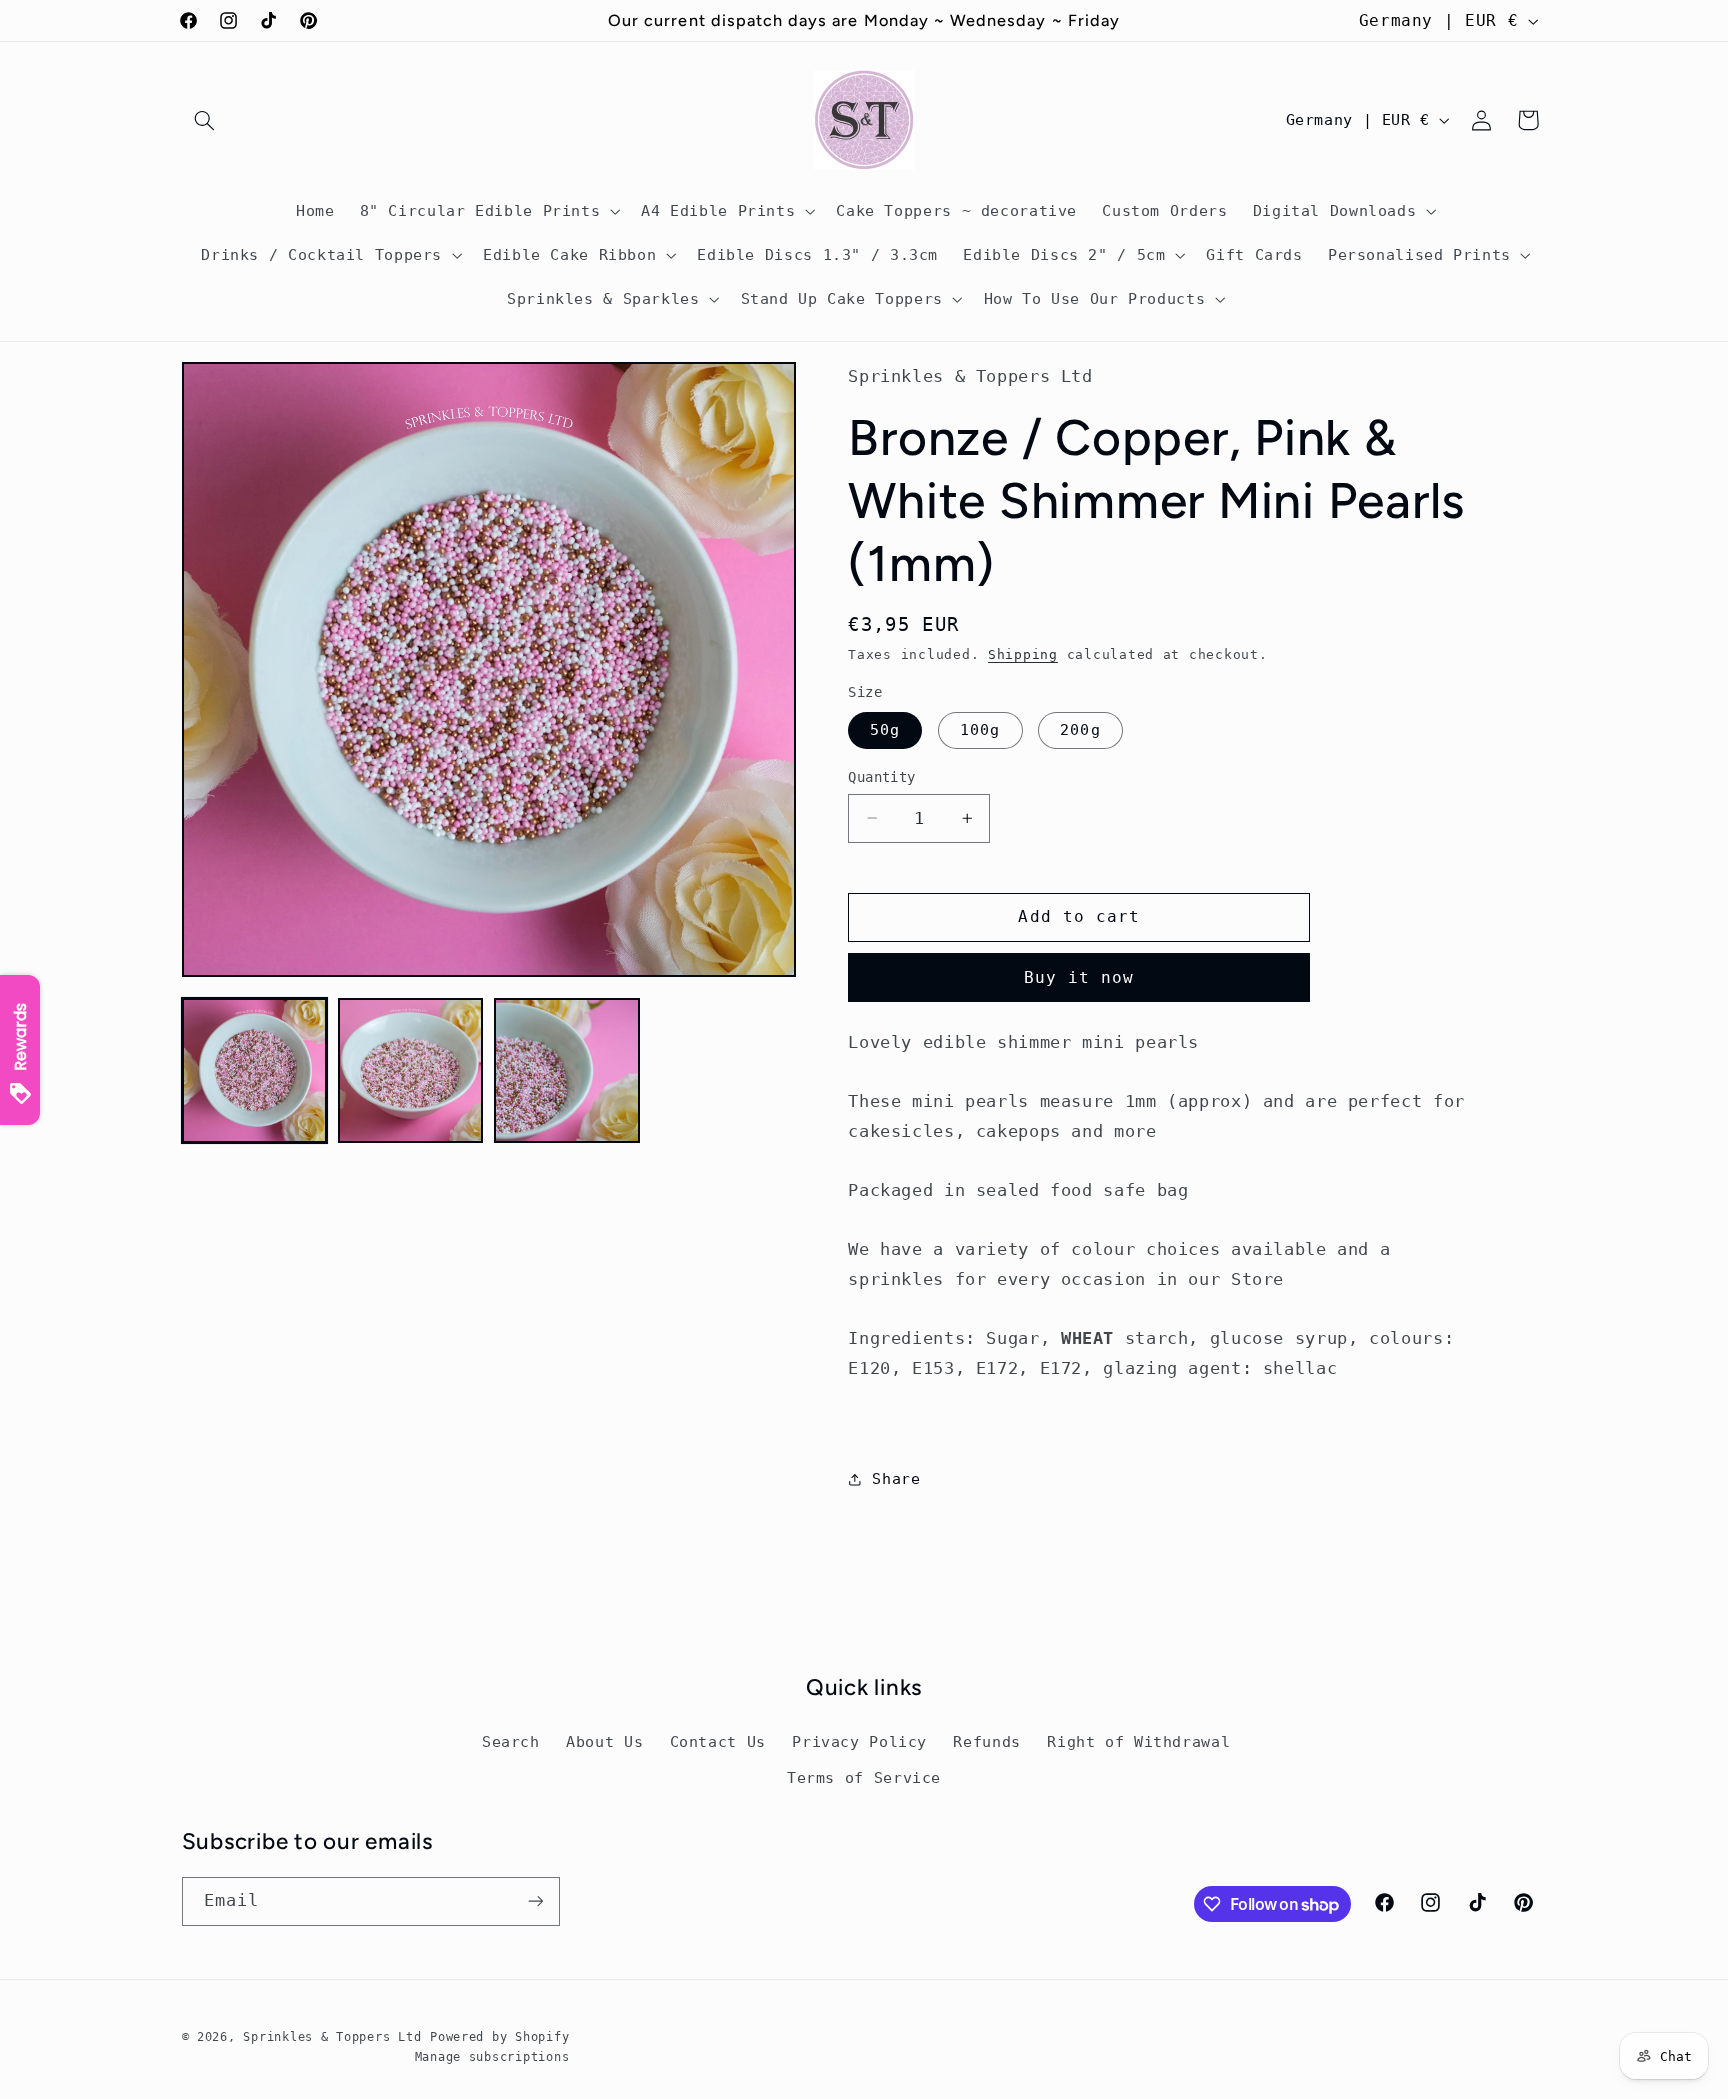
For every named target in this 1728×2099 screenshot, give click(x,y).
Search (511, 1741)
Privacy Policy (859, 1741)
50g (885, 729)
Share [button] (896, 1478)
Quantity (881, 777)
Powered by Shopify (499, 2037)
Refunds (986, 1741)
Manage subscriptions (492, 2057)
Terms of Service (864, 1777)
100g (980, 729)
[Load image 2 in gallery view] (411, 1071)
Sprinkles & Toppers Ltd (332, 2037)
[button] (205, 120)
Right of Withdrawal (1138, 1741)
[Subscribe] (535, 1901)
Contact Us (718, 1741)
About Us (604, 1741)
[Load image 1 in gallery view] (255, 1071)
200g (1080, 729)
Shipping (1023, 654)
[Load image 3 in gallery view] (567, 1071)
